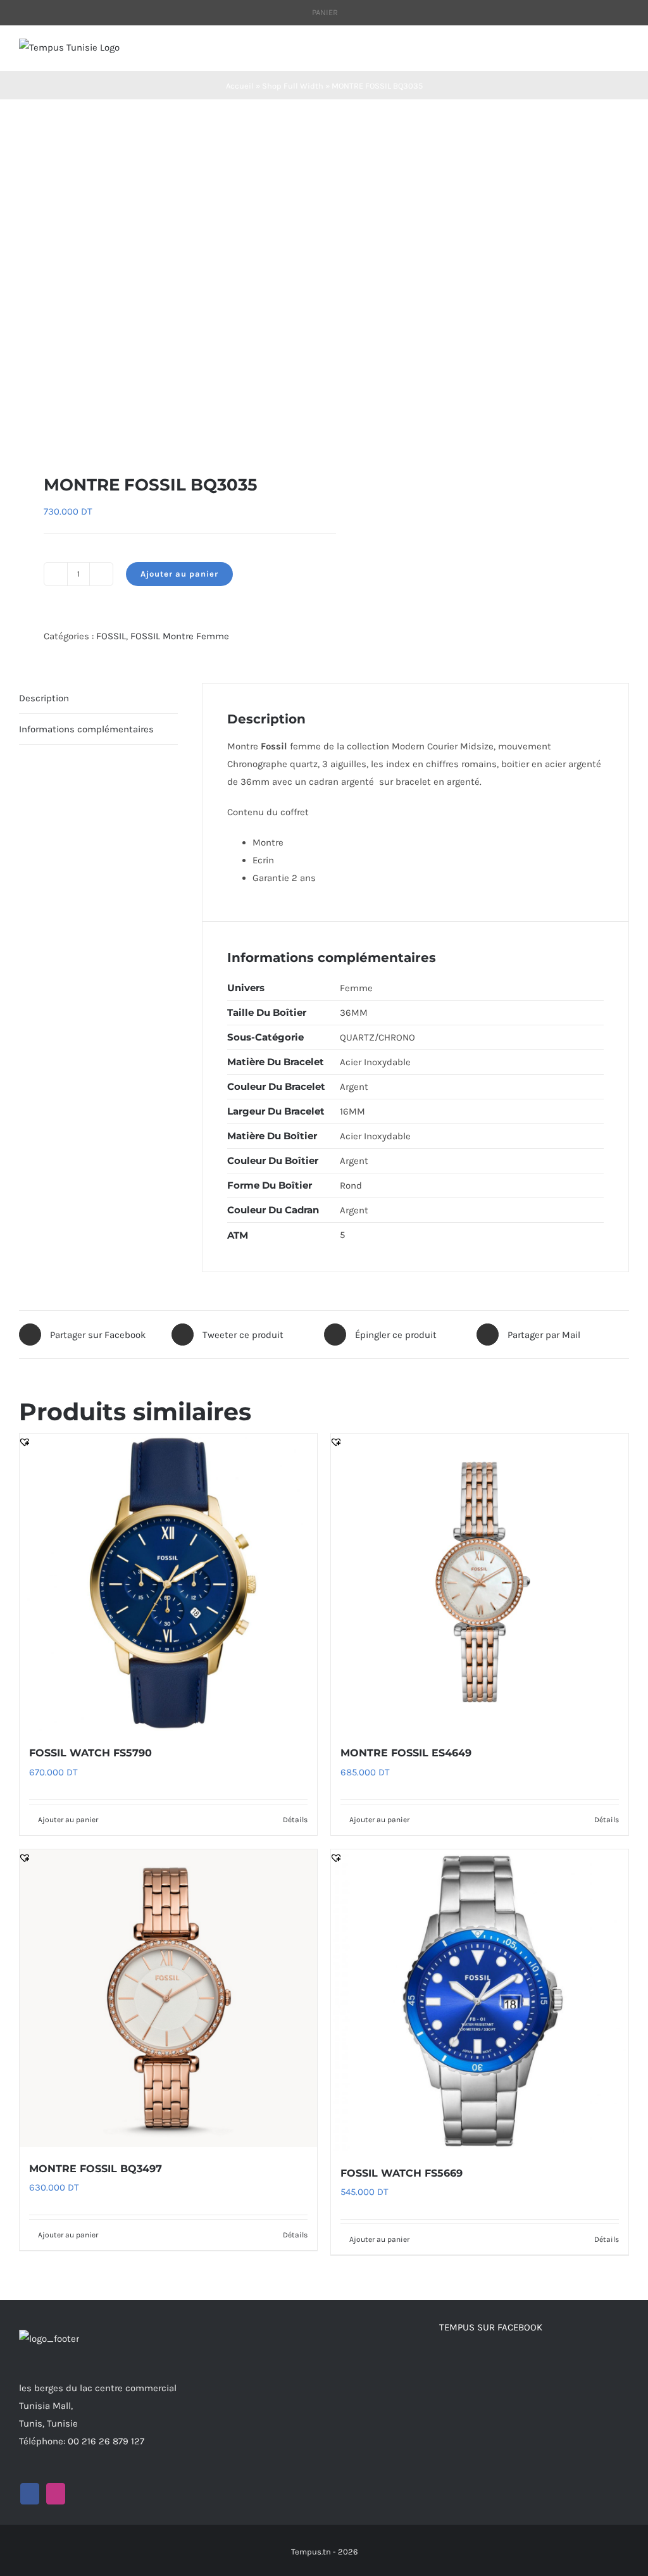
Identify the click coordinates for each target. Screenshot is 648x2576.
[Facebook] (30, 2494)
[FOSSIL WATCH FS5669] (480, 2000)
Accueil (240, 86)
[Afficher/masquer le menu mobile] (624, 52)
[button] (25, 433)
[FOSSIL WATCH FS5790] (168, 1582)
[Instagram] (56, 2494)
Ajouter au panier (179, 574)
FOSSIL (111, 636)
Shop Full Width (293, 86)
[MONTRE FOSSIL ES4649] (480, 1582)
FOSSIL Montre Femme (180, 636)
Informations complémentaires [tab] (86, 729)
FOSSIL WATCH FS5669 (402, 2173)
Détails (295, 1820)
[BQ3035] (165, 286)
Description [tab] (44, 698)
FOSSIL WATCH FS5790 (90, 1753)
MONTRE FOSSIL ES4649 (406, 1753)
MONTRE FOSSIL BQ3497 (96, 2169)
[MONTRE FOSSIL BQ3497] (168, 1998)
